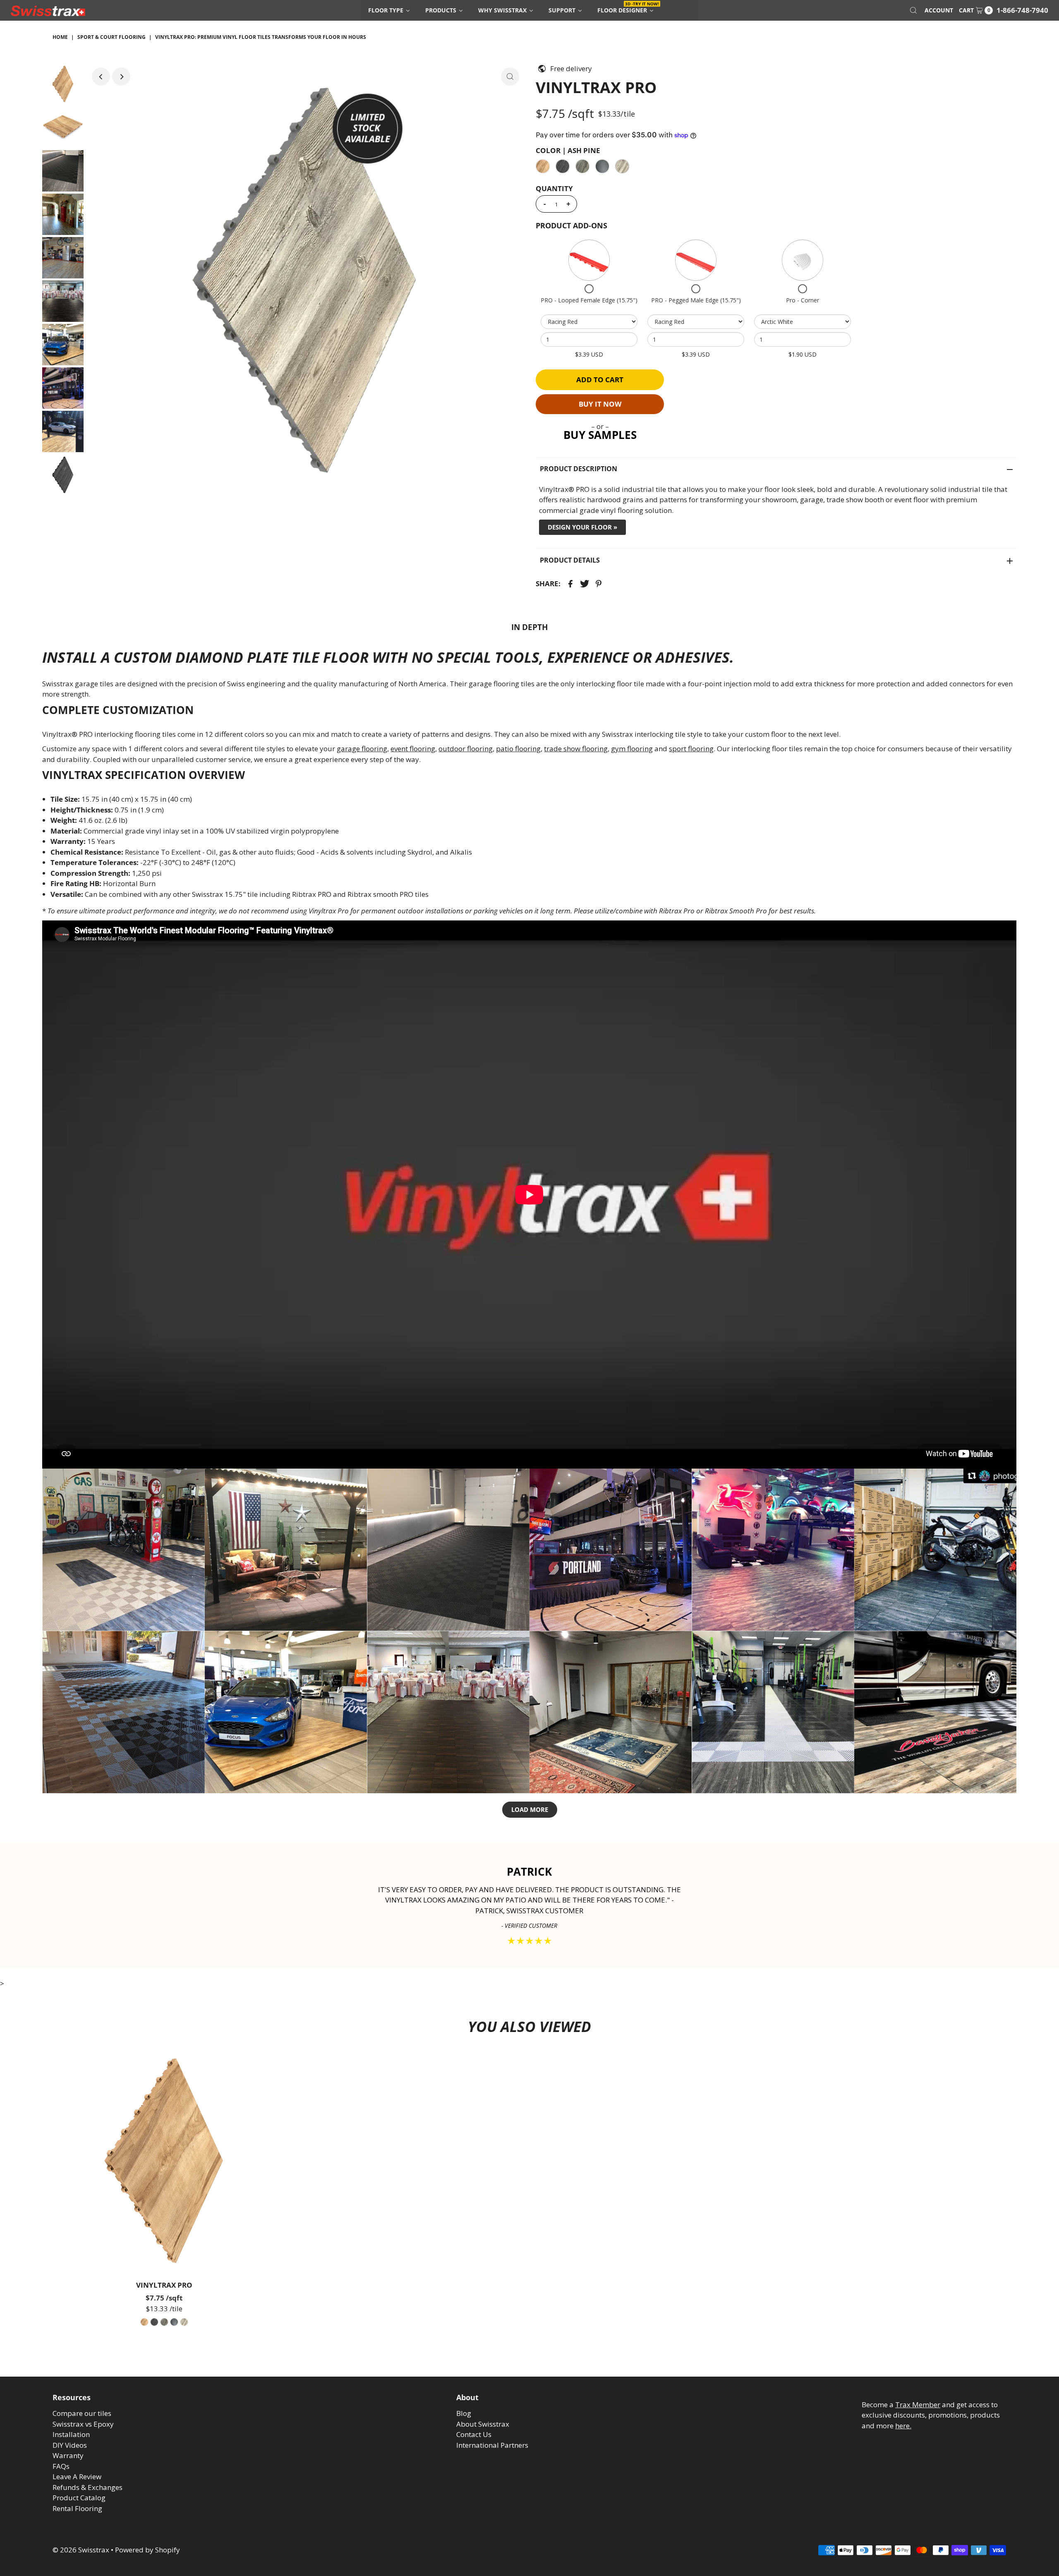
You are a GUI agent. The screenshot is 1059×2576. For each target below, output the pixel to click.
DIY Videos (70, 2445)
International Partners (492, 2445)
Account (939, 10)
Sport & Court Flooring (111, 37)
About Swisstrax (483, 2424)
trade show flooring (576, 749)
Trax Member (918, 2405)
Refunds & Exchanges (87, 2487)
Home (60, 37)
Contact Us (474, 2434)
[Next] (121, 77)
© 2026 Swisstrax (81, 2550)
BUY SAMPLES (600, 435)
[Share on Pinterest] (599, 583)
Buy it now (600, 404)
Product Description (579, 469)
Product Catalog (79, 2498)
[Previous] (101, 77)
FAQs (61, 2466)
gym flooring (632, 749)
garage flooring (362, 749)
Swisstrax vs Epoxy (83, 2424)
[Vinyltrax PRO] (164, 2161)
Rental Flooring (77, 2508)
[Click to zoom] (510, 77)
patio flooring (518, 749)
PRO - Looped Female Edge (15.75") (589, 300)
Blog (464, 2413)
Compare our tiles (82, 2413)
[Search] (913, 10)
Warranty (68, 2455)
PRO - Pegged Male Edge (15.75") (696, 300)
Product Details (570, 560)
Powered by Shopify (147, 2550)
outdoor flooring (466, 749)
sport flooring (691, 749)
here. (903, 2426)
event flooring (413, 749)
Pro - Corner (803, 300)
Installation (71, 2434)
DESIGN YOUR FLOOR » (582, 527)
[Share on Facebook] (570, 583)
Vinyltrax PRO (164, 2285)
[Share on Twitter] (585, 583)
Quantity (554, 189)
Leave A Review (77, 2477)
